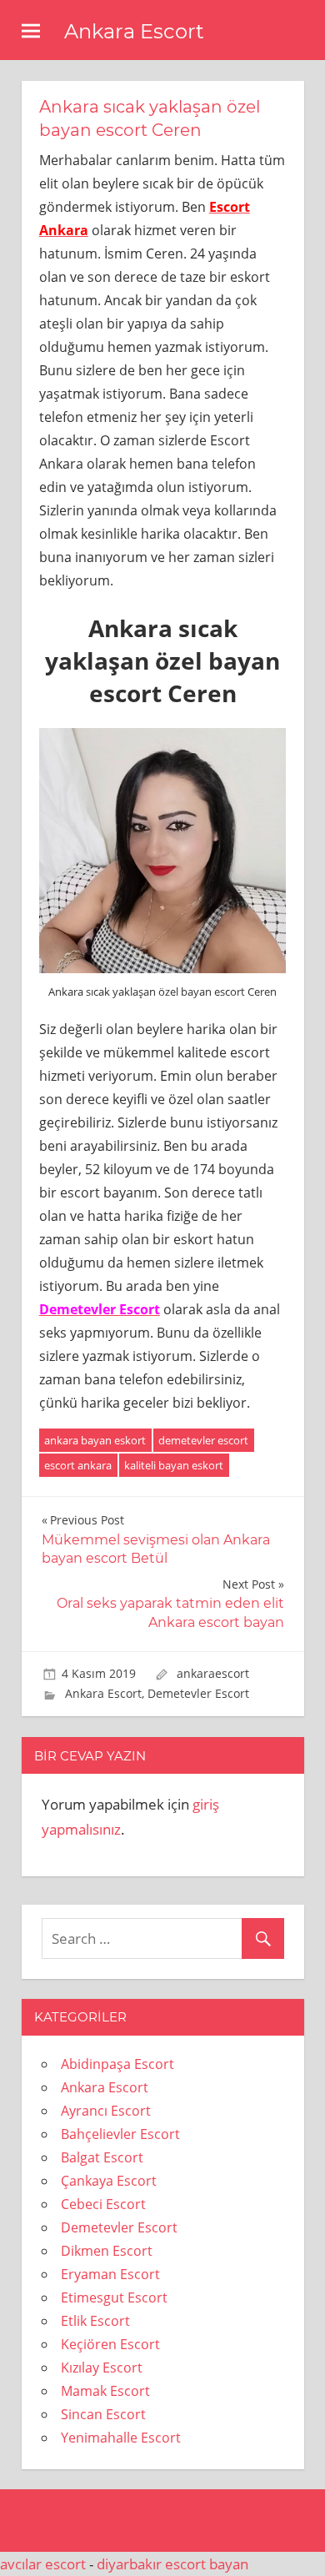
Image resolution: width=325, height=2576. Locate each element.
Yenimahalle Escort (121, 2438)
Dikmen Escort (107, 2251)
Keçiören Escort (110, 2344)
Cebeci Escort (103, 2204)
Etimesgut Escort (114, 2297)
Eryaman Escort (110, 2274)
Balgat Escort (102, 2157)
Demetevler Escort (198, 1693)
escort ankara (78, 1465)
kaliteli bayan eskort (174, 1465)
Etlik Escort (95, 2321)
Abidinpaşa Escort (117, 2064)
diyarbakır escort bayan (172, 2564)
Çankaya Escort (109, 2181)
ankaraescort (213, 1673)
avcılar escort (43, 2564)
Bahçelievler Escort (120, 2134)
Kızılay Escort (102, 2368)
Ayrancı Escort (106, 2111)
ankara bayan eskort (95, 1440)
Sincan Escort (103, 2414)
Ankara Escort (134, 31)
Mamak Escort (105, 2391)
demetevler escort (203, 1440)
